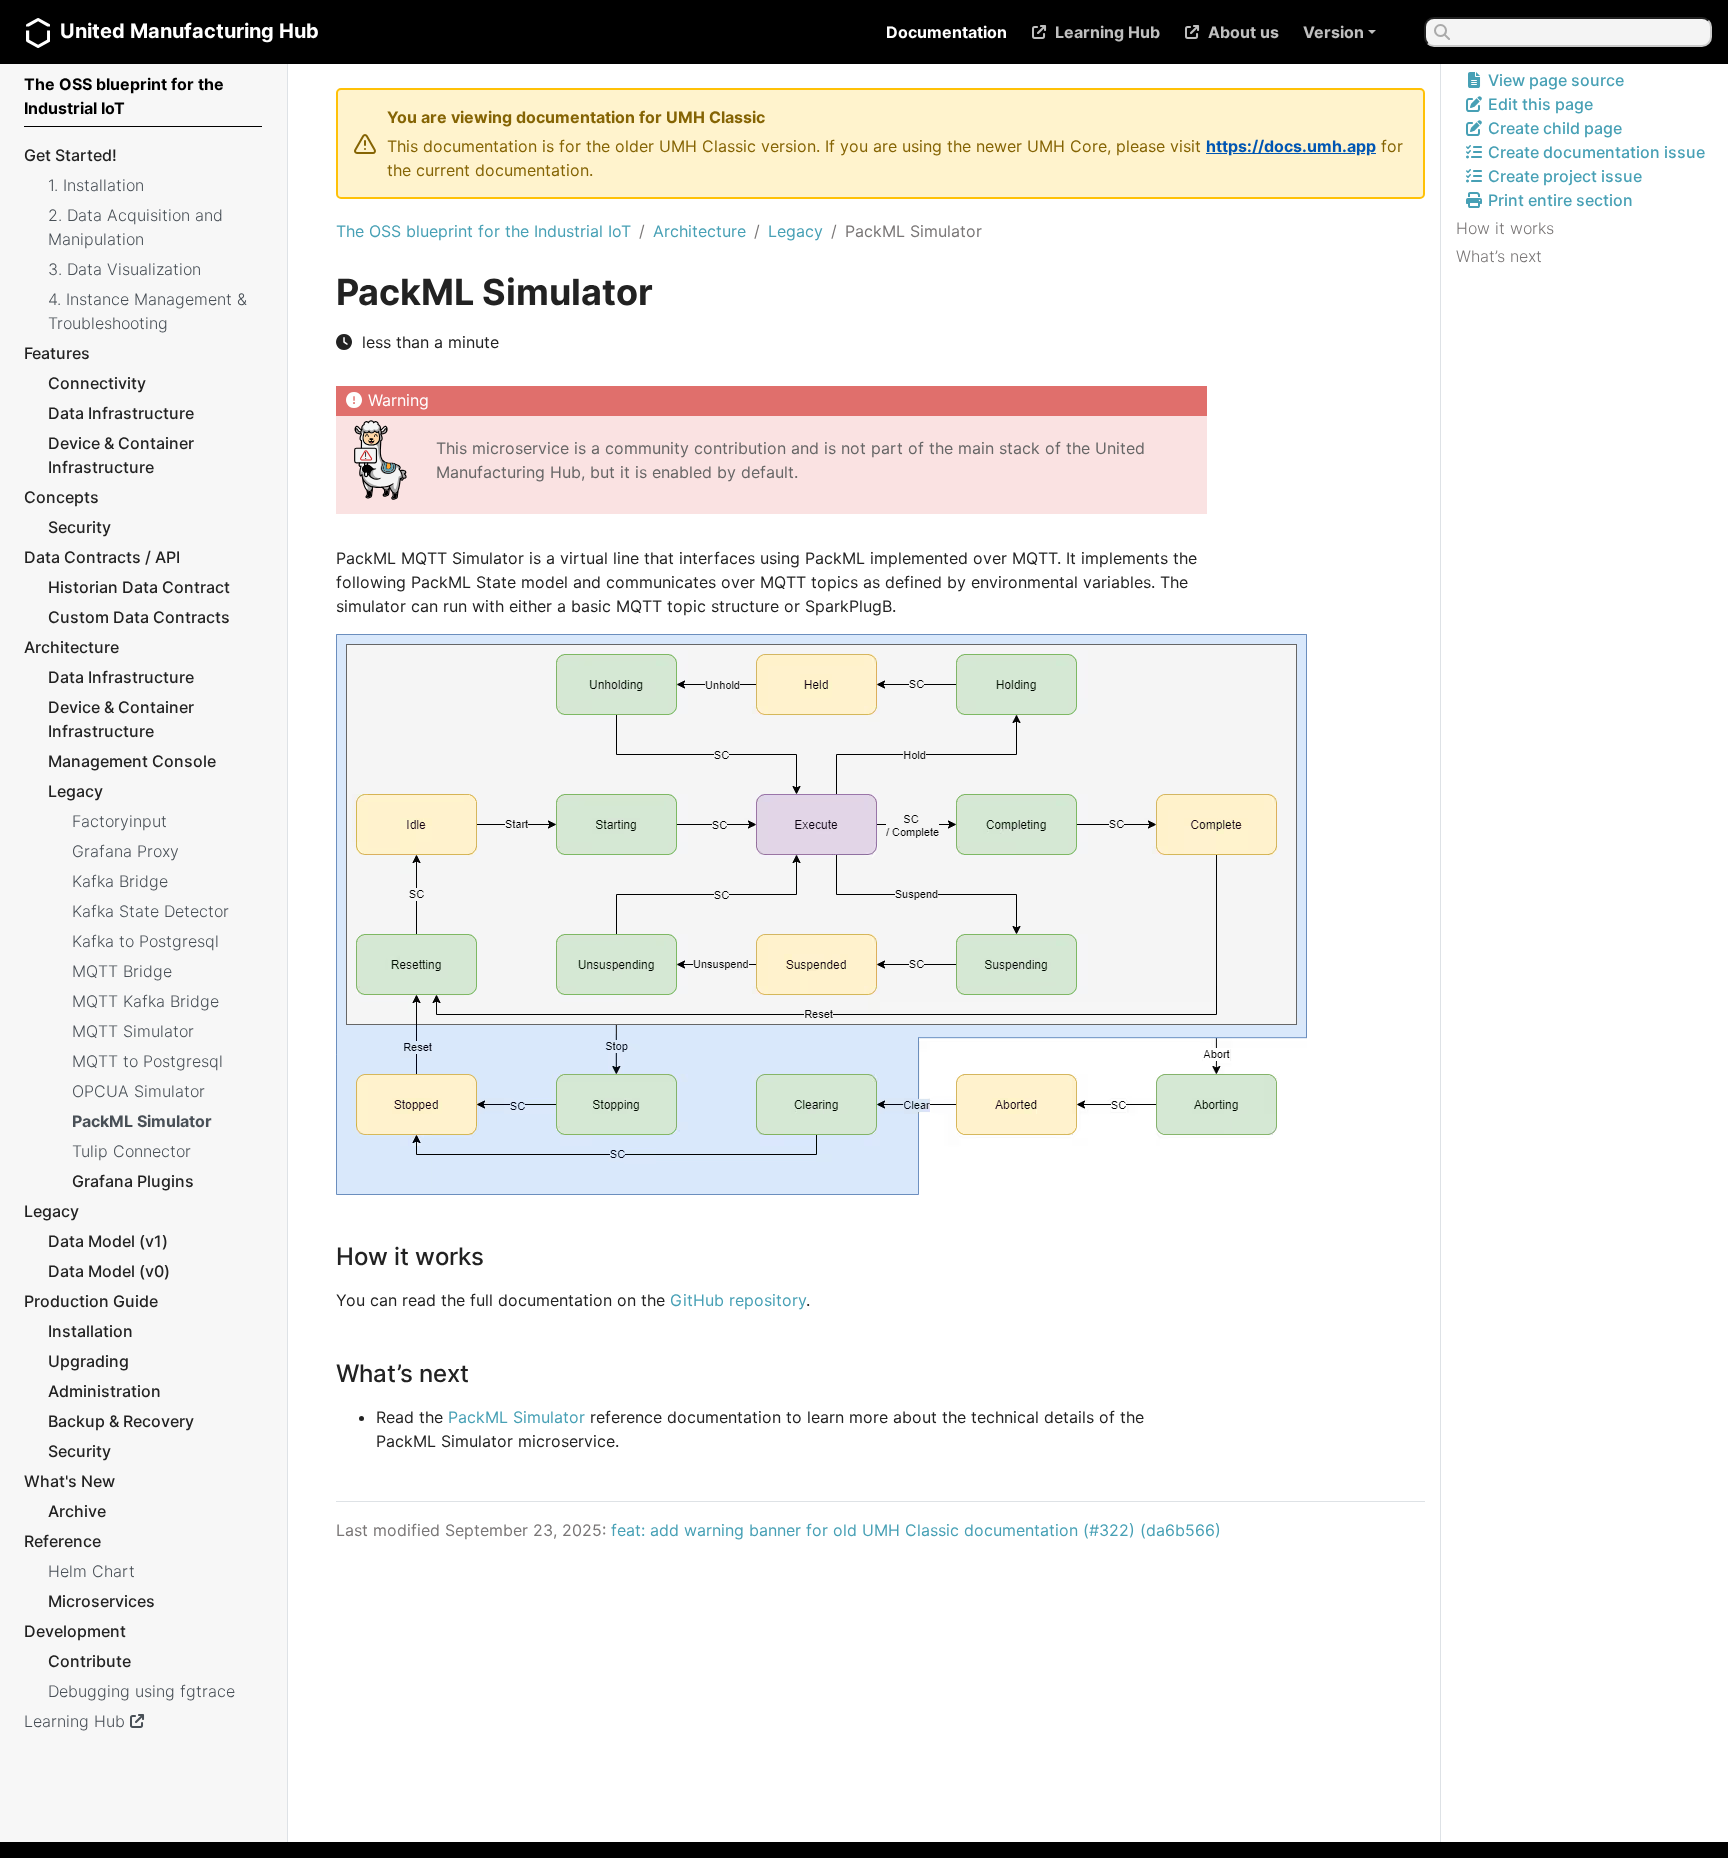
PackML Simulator (516, 1417)
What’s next (1499, 256)
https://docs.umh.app (1291, 146)
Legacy (795, 231)
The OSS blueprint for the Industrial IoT (483, 231)
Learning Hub (1107, 32)
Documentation (946, 32)
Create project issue (1563, 176)
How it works (1505, 228)
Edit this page (1538, 104)
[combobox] (1568, 32)
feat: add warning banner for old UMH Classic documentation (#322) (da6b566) (916, 1530)
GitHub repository (738, 1300)
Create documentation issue (1594, 152)
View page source (1554, 80)
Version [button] (1333, 32)
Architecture (699, 231)
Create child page (1553, 128)
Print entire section (1558, 200)
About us (1243, 32)
